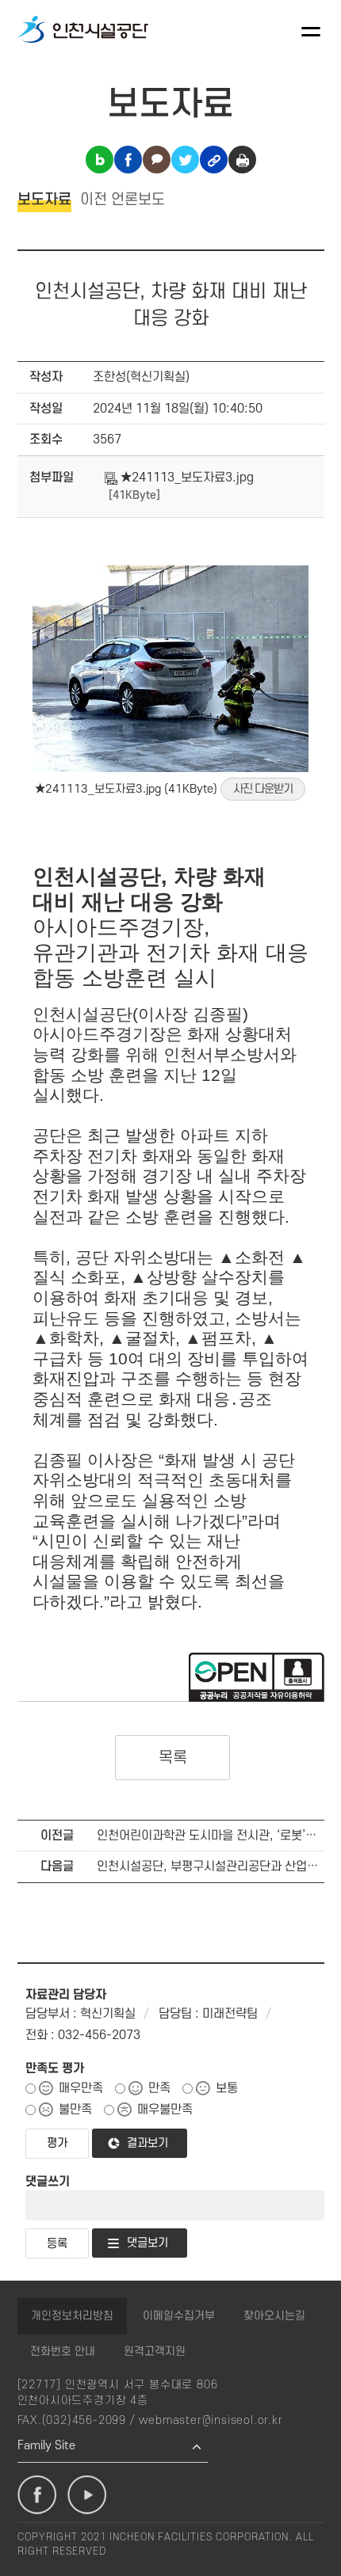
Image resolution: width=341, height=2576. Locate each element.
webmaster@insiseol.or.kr (211, 2420)
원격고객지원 (155, 2352)
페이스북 (37, 2495)
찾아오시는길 (274, 2316)
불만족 (75, 2110)
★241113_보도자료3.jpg (186, 478)
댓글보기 (148, 2243)
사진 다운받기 (263, 789)
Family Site (46, 2446)
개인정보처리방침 (72, 2316)
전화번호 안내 (63, 2352)
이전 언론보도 (123, 200)
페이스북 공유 (128, 160)
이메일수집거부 (179, 2316)
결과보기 (148, 2143)
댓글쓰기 (48, 2182)
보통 (227, 2088)
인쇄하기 (242, 160)
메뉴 (311, 32)
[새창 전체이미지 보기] (170, 769)
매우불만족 (165, 2110)
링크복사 (214, 160)
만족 (159, 2088)
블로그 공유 (100, 160)
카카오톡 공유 (157, 160)
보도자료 (44, 200)
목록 (172, 1758)
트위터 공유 (185, 160)
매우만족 (81, 2088)
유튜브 (87, 2495)
